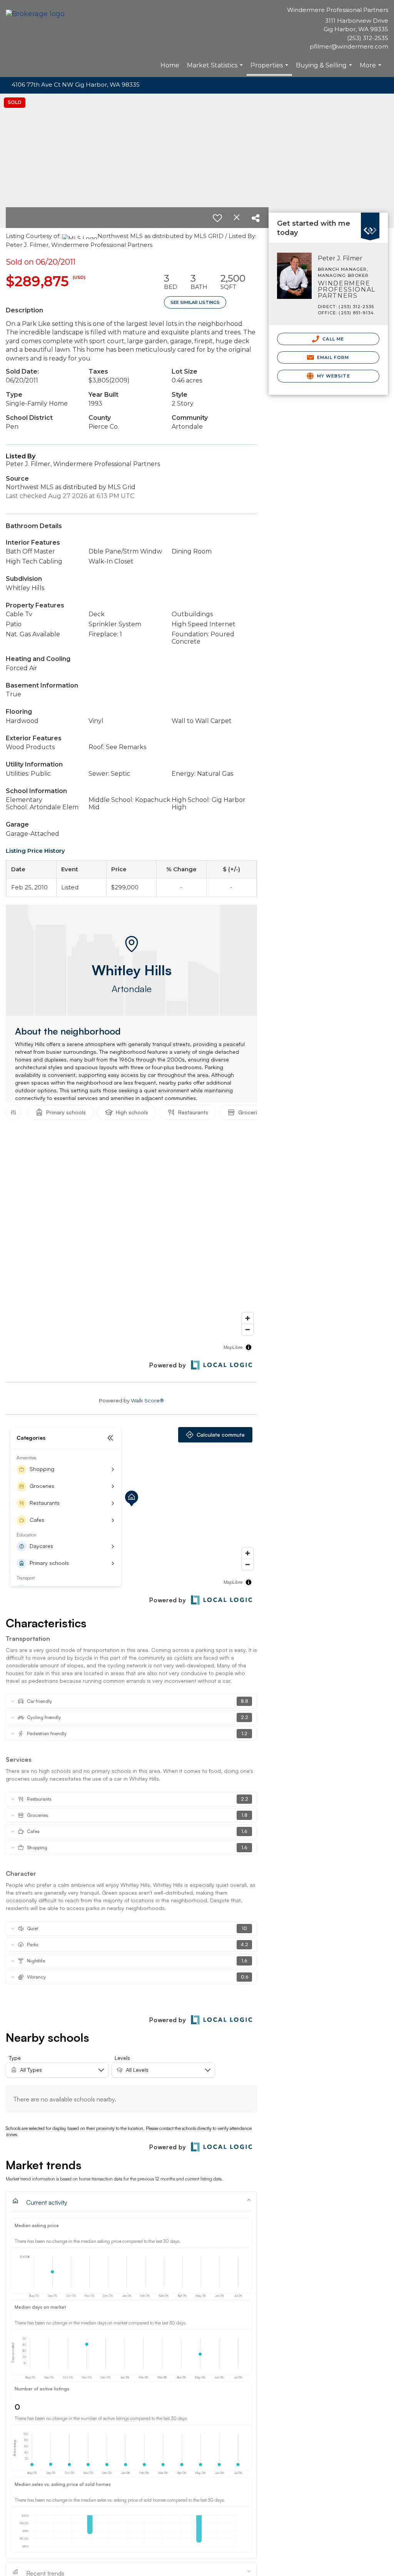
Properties (270, 69)
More (371, 69)
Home (170, 65)
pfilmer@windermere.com (349, 46)
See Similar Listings (195, 302)
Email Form (332, 357)
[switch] (217, 218)
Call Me (332, 339)
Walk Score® (147, 1400)
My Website (333, 376)
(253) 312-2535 (368, 38)
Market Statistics (216, 69)
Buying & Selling (325, 69)
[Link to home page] (37, 14)
